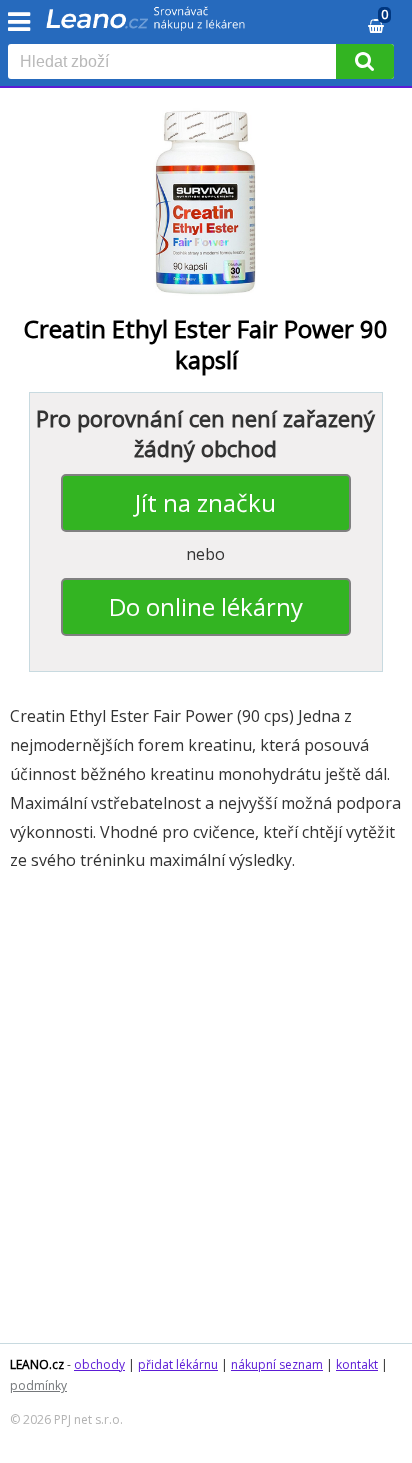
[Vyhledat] (365, 61)
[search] (176, 63)
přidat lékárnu (178, 1364)
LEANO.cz (37, 1364)
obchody (99, 1364)
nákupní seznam (277, 1364)
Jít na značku (205, 502)
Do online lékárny (206, 606)
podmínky (38, 1385)
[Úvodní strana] (146, 25)
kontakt (357, 1364)
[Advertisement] (206, 1117)
